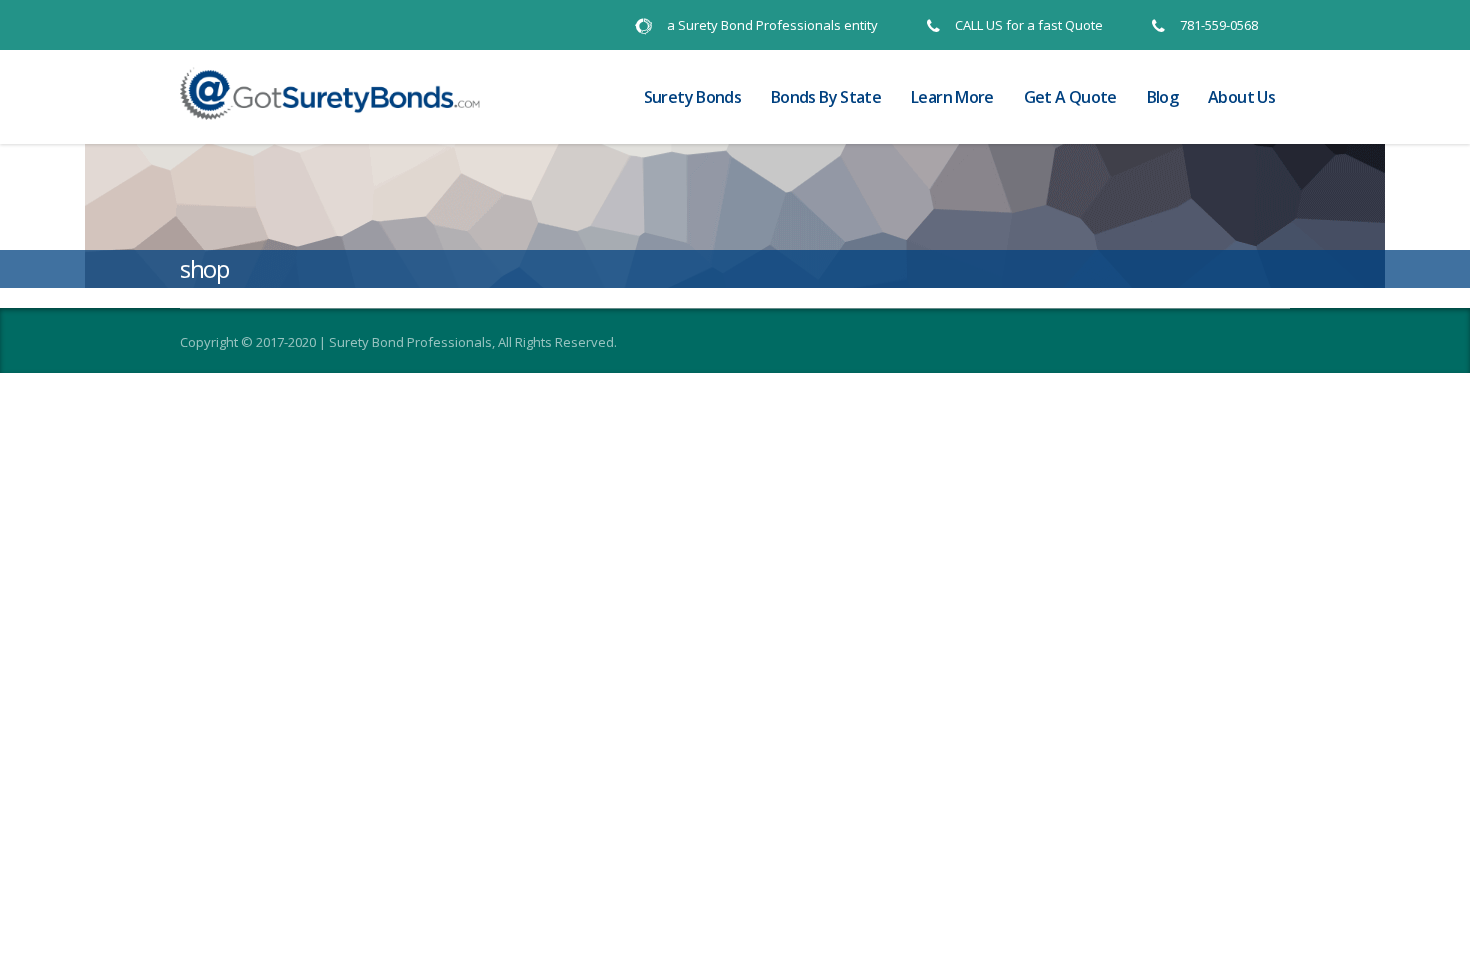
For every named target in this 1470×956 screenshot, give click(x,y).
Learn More (952, 97)
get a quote (1070, 97)
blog (1162, 97)
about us (1241, 97)
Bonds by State (826, 97)
